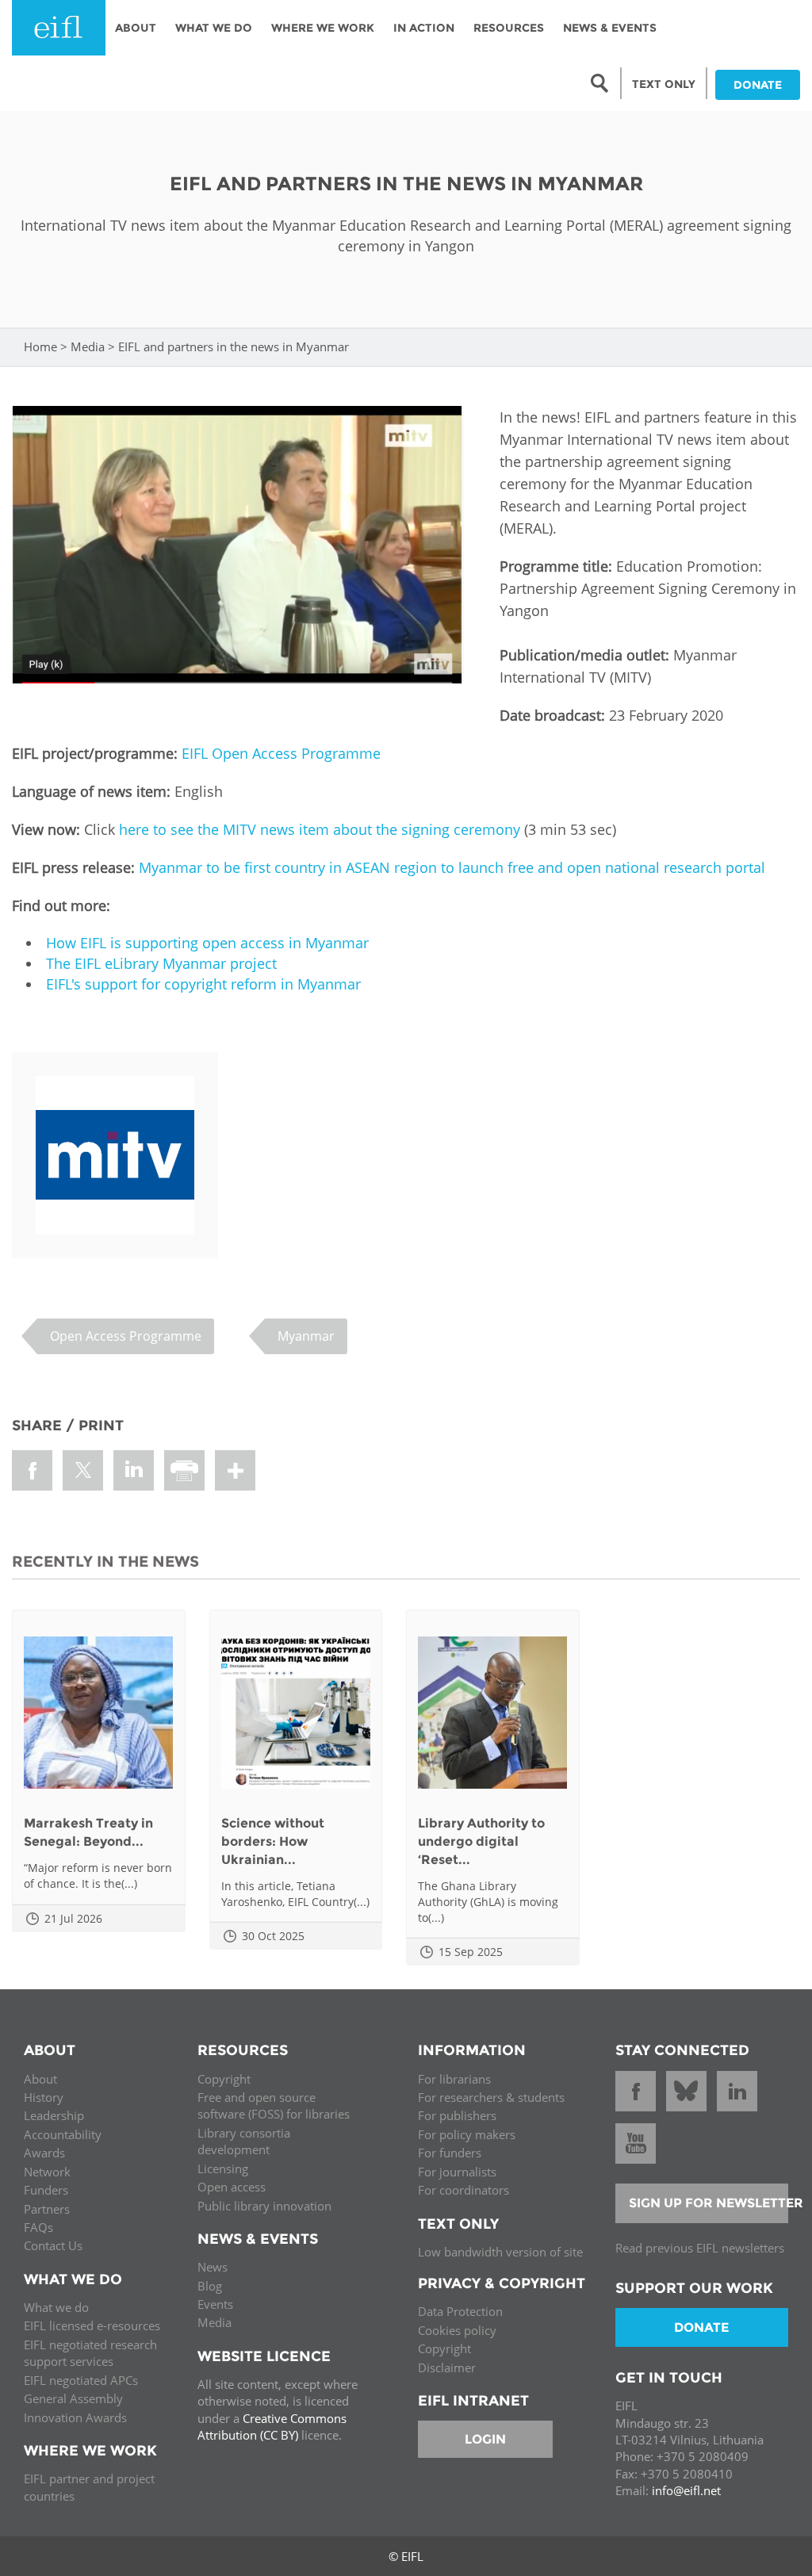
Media (88, 346)
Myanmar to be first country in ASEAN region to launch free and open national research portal (452, 867)
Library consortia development (244, 2141)
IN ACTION (424, 28)
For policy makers (467, 2134)
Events (215, 2304)
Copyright (224, 2079)
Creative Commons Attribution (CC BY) (272, 2427)
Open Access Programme (126, 1336)
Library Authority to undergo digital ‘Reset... (481, 1841)
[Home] (59, 28)
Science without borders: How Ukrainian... (273, 1841)
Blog (210, 2286)
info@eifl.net (686, 2490)
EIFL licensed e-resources (92, 2325)
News (213, 2267)
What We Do (214, 28)
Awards (44, 2153)
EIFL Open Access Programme (281, 753)
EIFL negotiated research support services (90, 2353)
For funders (450, 2153)
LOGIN (485, 2439)
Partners (47, 2209)
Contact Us (53, 2245)
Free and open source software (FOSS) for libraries (274, 2105)
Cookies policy (457, 2330)
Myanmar (306, 1336)
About (136, 28)
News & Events (610, 28)
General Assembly (73, 2398)
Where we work (323, 28)
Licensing (223, 2168)
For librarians (454, 2079)
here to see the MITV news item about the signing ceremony (320, 829)
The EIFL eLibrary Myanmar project (161, 963)
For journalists (457, 2172)
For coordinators (463, 2190)
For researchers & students (491, 2097)
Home (40, 346)
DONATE (758, 85)
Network (47, 2172)
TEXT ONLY (664, 84)
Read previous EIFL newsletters (700, 2248)
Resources (509, 28)
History (44, 2097)
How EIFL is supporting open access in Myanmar (207, 943)
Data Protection (460, 2311)
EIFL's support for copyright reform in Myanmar (203, 984)
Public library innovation (264, 2206)
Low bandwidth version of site (500, 2252)
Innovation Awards (75, 2417)
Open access (232, 2187)
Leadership (54, 2115)
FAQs (38, 2227)
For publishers (457, 2115)
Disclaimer (447, 2367)
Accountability (63, 2134)
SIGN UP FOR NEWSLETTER (709, 2203)
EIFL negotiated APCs (81, 2380)
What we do (56, 2307)
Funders (46, 2190)
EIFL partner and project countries (89, 2487)
